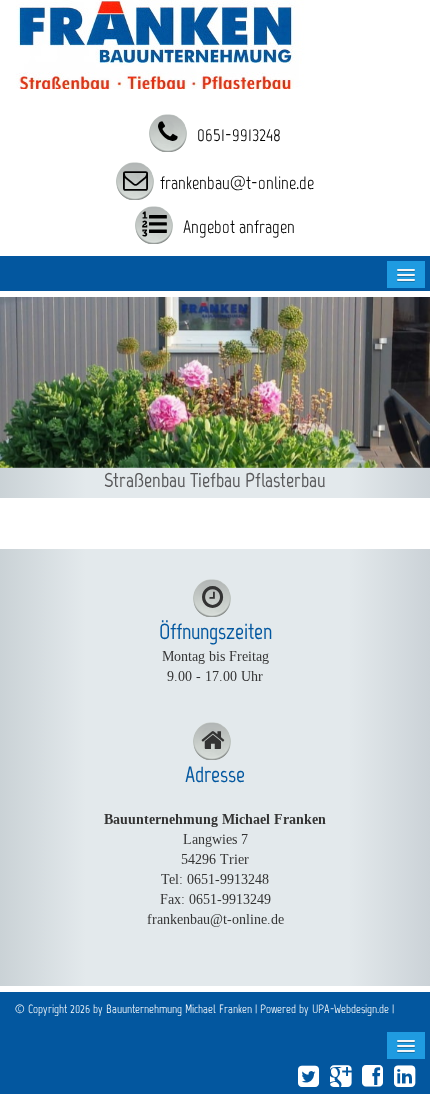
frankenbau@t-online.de (237, 183)
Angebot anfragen (237, 227)
